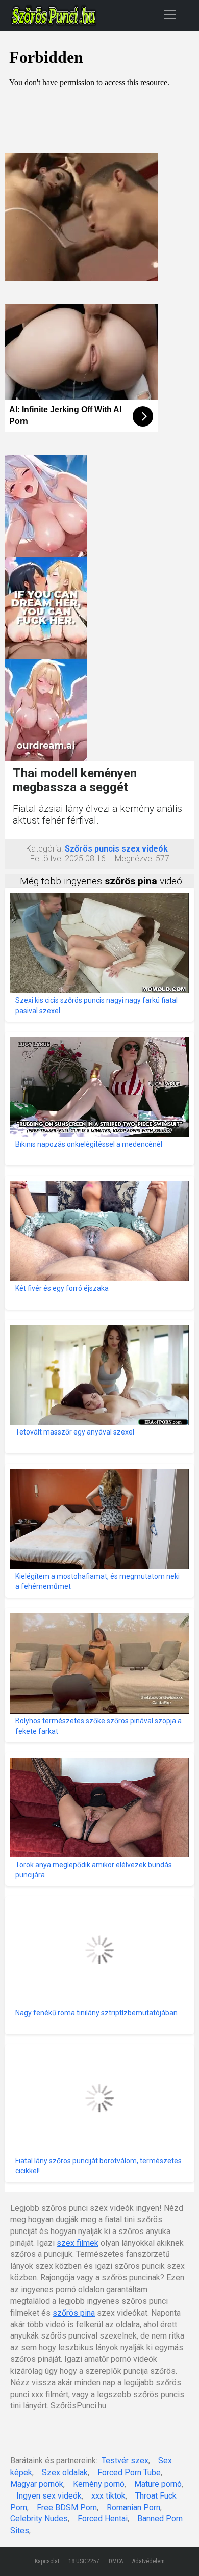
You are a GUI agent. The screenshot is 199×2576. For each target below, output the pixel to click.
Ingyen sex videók (49, 2496)
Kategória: (44, 849)
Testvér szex (125, 2461)
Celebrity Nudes (39, 2519)
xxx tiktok (108, 2496)
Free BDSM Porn (67, 2507)
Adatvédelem (148, 2561)
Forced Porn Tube (129, 2472)
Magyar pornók (37, 2484)
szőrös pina (74, 2313)
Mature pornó (158, 2484)
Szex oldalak (65, 2472)
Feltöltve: (46, 858)
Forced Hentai (103, 2519)
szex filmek (78, 2243)
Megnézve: (134, 858)
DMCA (116, 2561)
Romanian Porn (133, 2507)
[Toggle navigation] (170, 15)
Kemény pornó (99, 2484)
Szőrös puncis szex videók (116, 849)
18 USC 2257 (84, 2561)
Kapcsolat (47, 2561)
